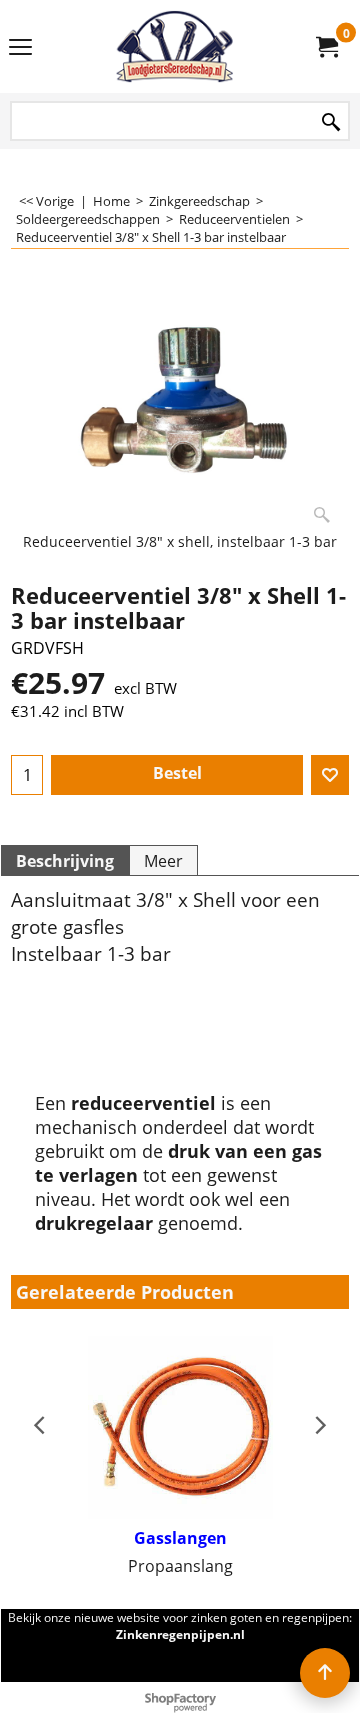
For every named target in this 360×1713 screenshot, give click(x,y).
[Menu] (20, 48)
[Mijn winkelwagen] (326, 47)
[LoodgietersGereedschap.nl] (176, 46)
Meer (163, 861)
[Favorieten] (330, 775)
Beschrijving (65, 861)
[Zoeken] (331, 122)
